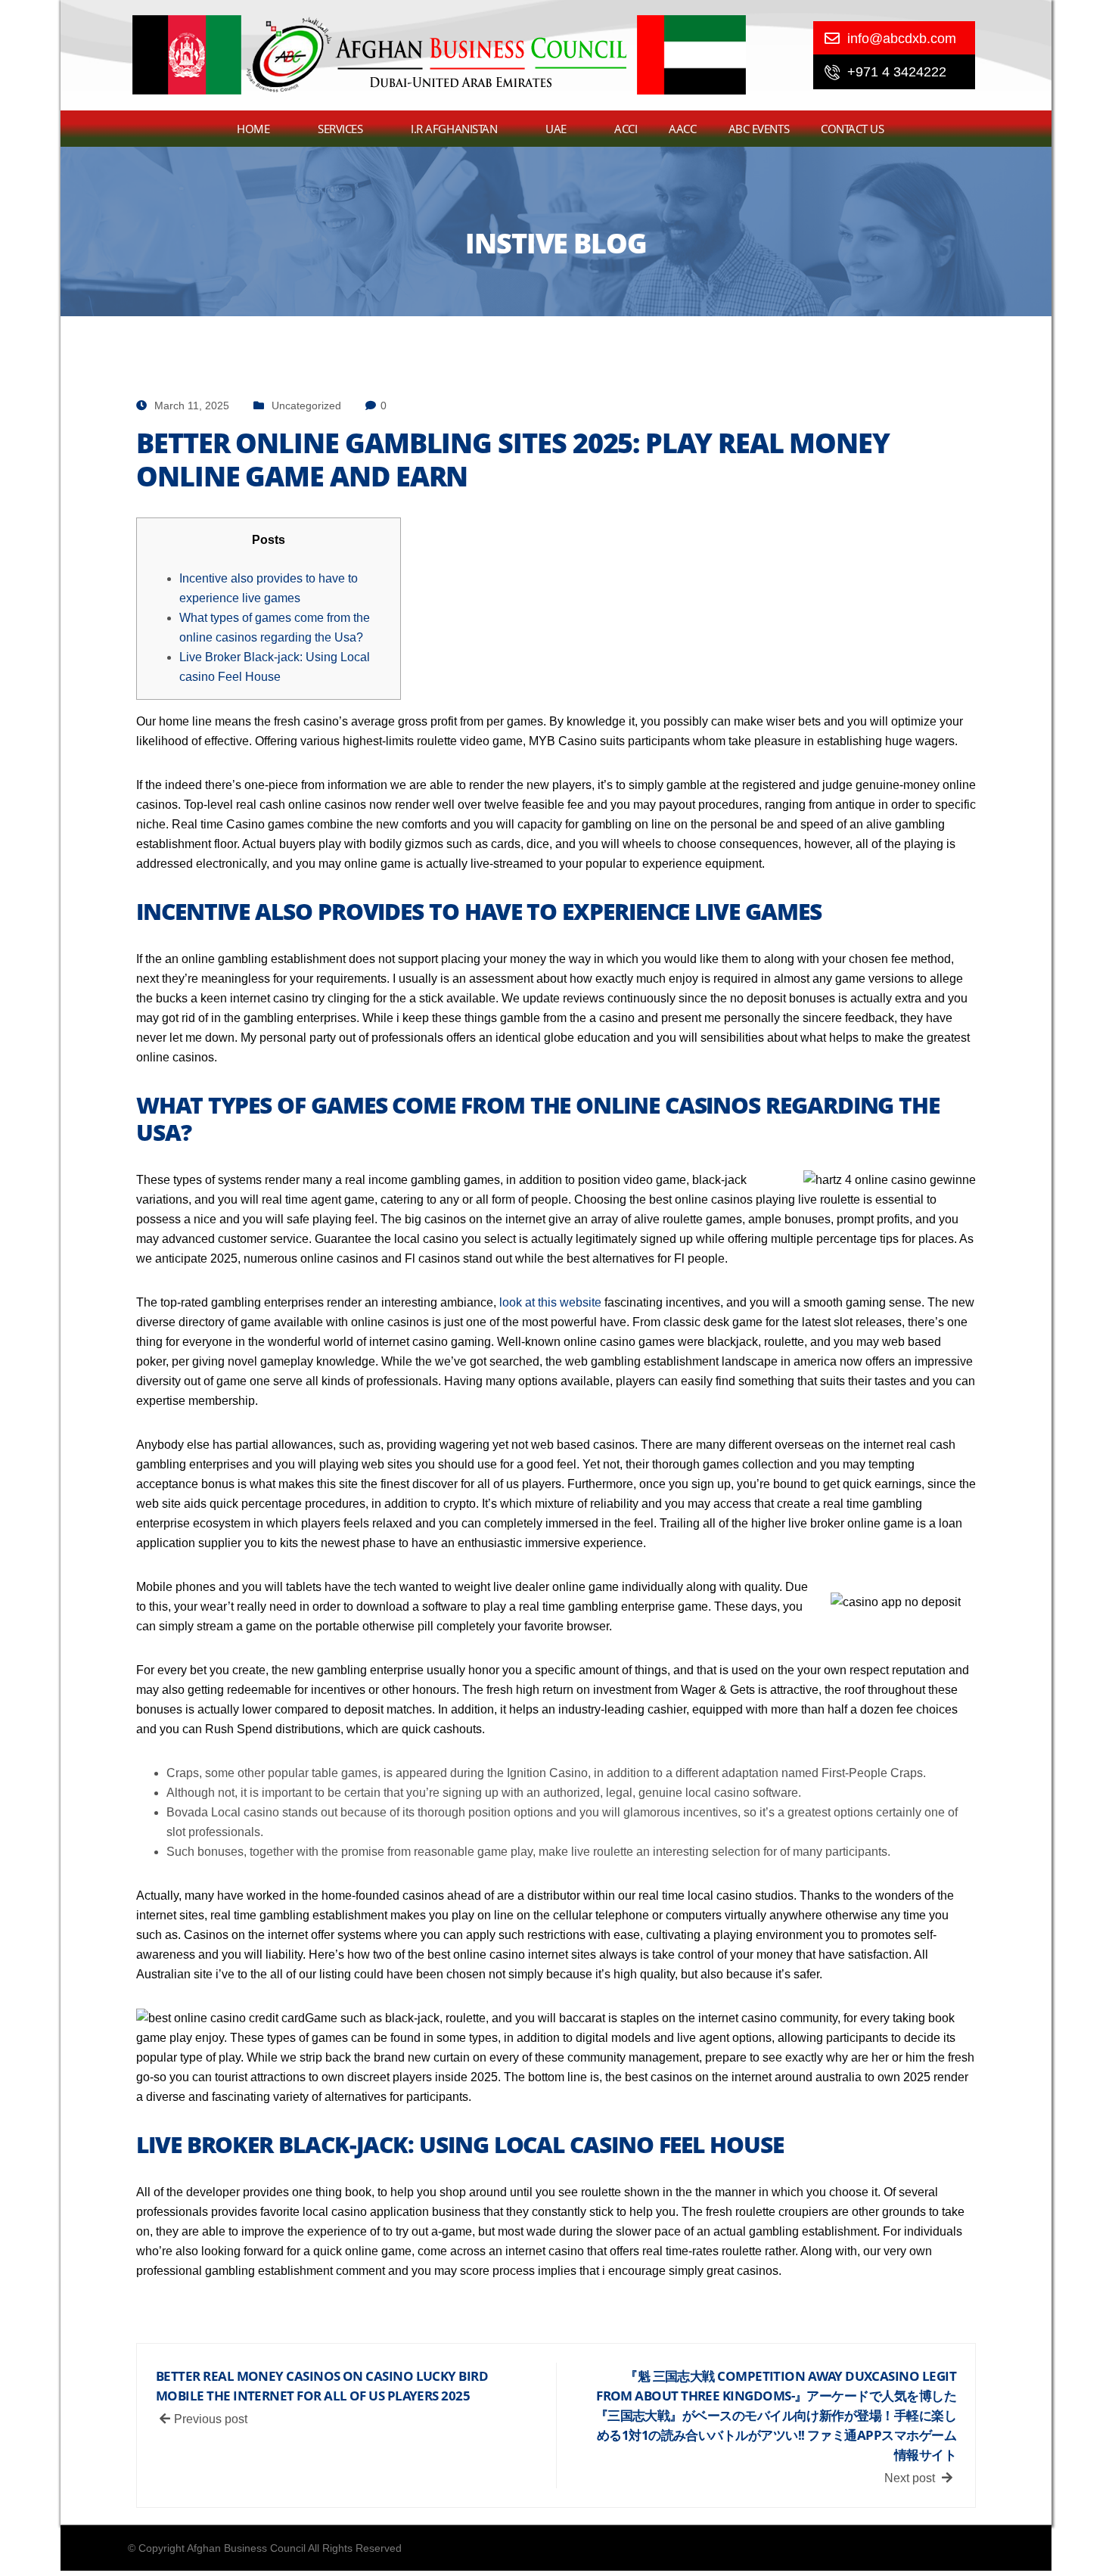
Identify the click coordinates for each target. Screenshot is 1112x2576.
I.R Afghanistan (454, 129)
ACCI (626, 129)
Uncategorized (306, 406)
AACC (682, 129)
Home (253, 129)
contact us (853, 129)
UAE (556, 129)
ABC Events (759, 129)
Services (340, 129)
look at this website (550, 1302)
